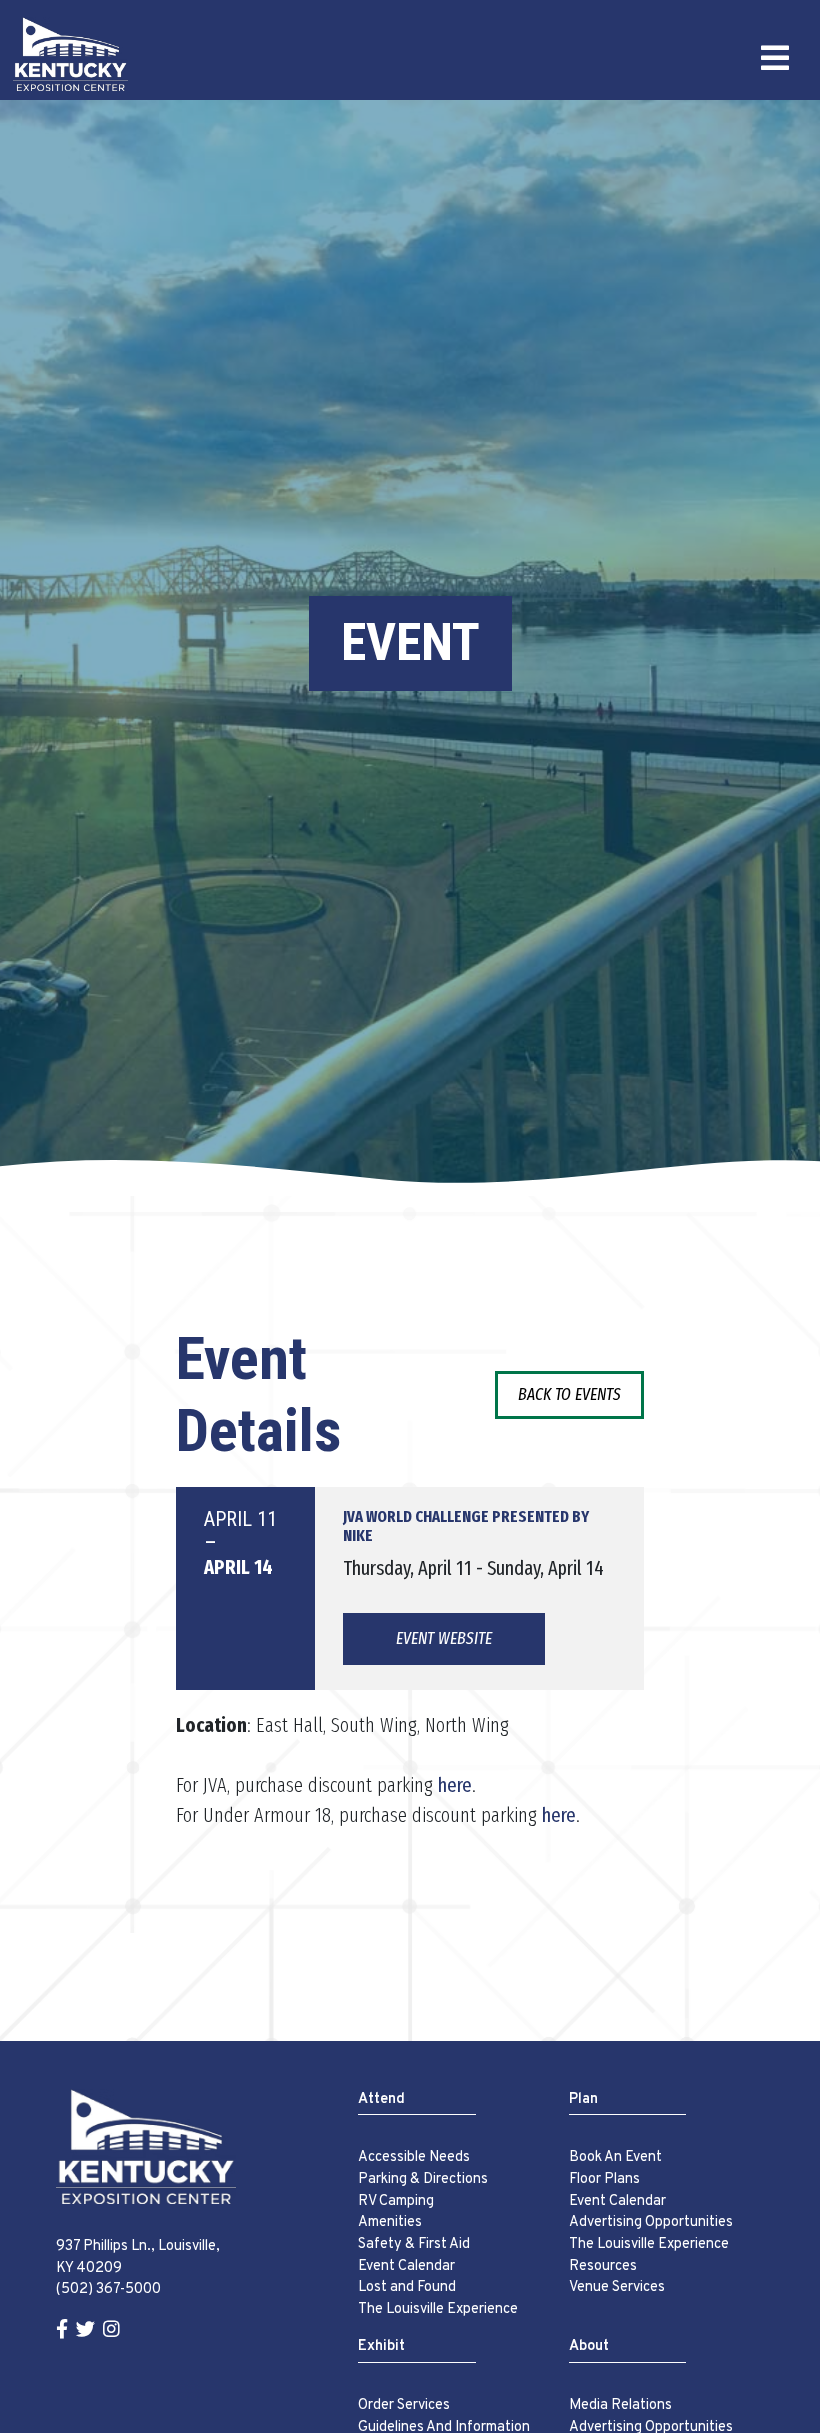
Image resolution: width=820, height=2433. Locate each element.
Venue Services (617, 2287)
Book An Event (615, 2157)
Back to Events (569, 1394)
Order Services (404, 2405)
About (589, 2346)
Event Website (444, 1638)
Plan (583, 2099)
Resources (603, 2266)
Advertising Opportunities (651, 2222)
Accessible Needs (414, 2157)
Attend (381, 2099)
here (455, 1785)
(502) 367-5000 (108, 2289)
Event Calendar (406, 2266)
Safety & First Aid (414, 2244)
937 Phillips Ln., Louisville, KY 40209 (138, 2257)
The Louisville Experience (438, 2309)
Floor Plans (604, 2179)
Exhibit (381, 2346)
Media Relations (620, 2405)
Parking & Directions (423, 2179)
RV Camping (396, 2201)
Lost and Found (407, 2287)
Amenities (390, 2222)
